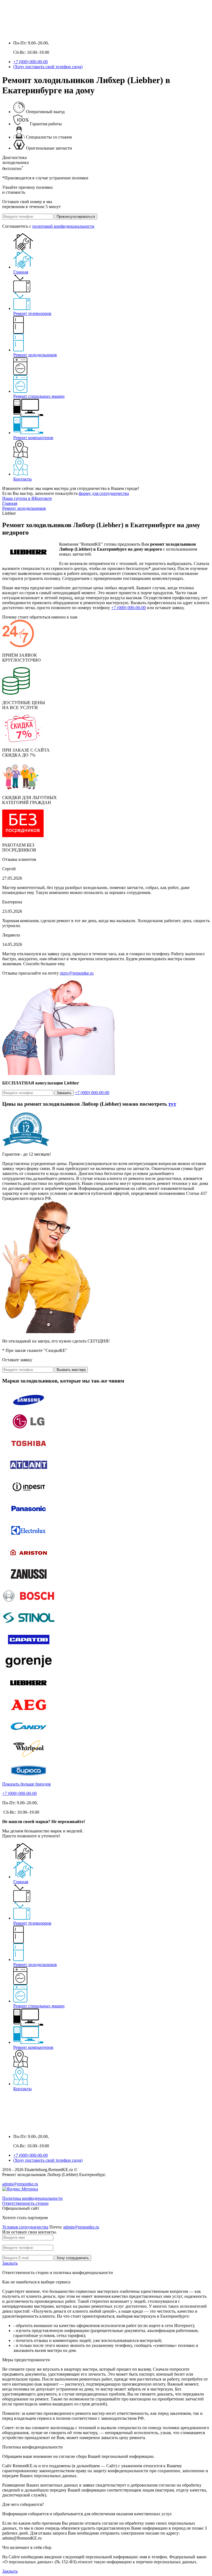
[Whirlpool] (29, 1757)
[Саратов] (29, 1648)
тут (172, 1104)
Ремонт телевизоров (32, 313)
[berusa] (29, 1779)
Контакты (22, 479)
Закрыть (10, 2263)
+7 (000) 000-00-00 (31, 62)
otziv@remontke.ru (77, 973)
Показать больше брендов (26, 1784)
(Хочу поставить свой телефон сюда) (48, 67)
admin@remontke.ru (20, 2184)
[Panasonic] (29, 1517)
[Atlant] (29, 1474)
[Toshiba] (29, 1452)
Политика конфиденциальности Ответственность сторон (32, 2201)
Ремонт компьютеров (33, 438)
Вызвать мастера (71, 1370)
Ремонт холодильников (35, 355)
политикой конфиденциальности (63, 226)
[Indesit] (29, 1496)
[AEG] (29, 1714)
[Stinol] (29, 1626)
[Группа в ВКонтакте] (7, 34)
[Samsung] (29, 1408)
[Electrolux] (29, 1539)
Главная (21, 272)
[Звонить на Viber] (29, 34)
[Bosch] (29, 1605)
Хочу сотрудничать (73, 2258)
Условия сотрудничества (25, 2227)
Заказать (64, 1093)
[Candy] (29, 1735)
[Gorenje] (29, 1670)
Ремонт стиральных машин (39, 396)
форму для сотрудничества (104, 493)
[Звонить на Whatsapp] (18, 34)
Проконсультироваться (76, 217)
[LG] (29, 1430)
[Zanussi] (29, 1583)
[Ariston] (29, 1561)
